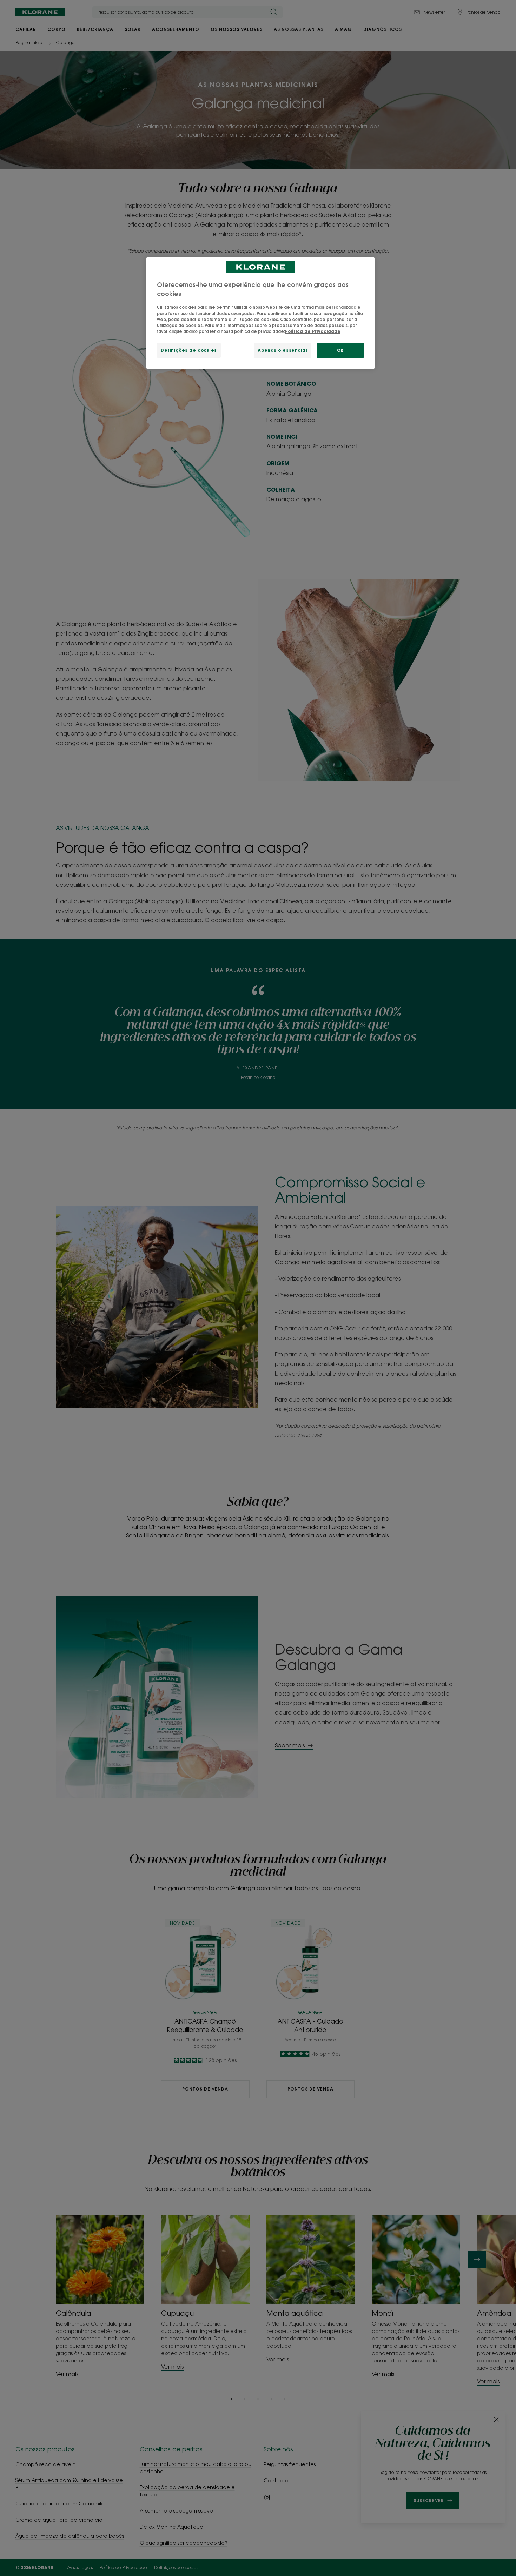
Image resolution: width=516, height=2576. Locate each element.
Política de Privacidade (313, 331)
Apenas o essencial (282, 350)
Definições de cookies (189, 350)
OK (340, 350)
